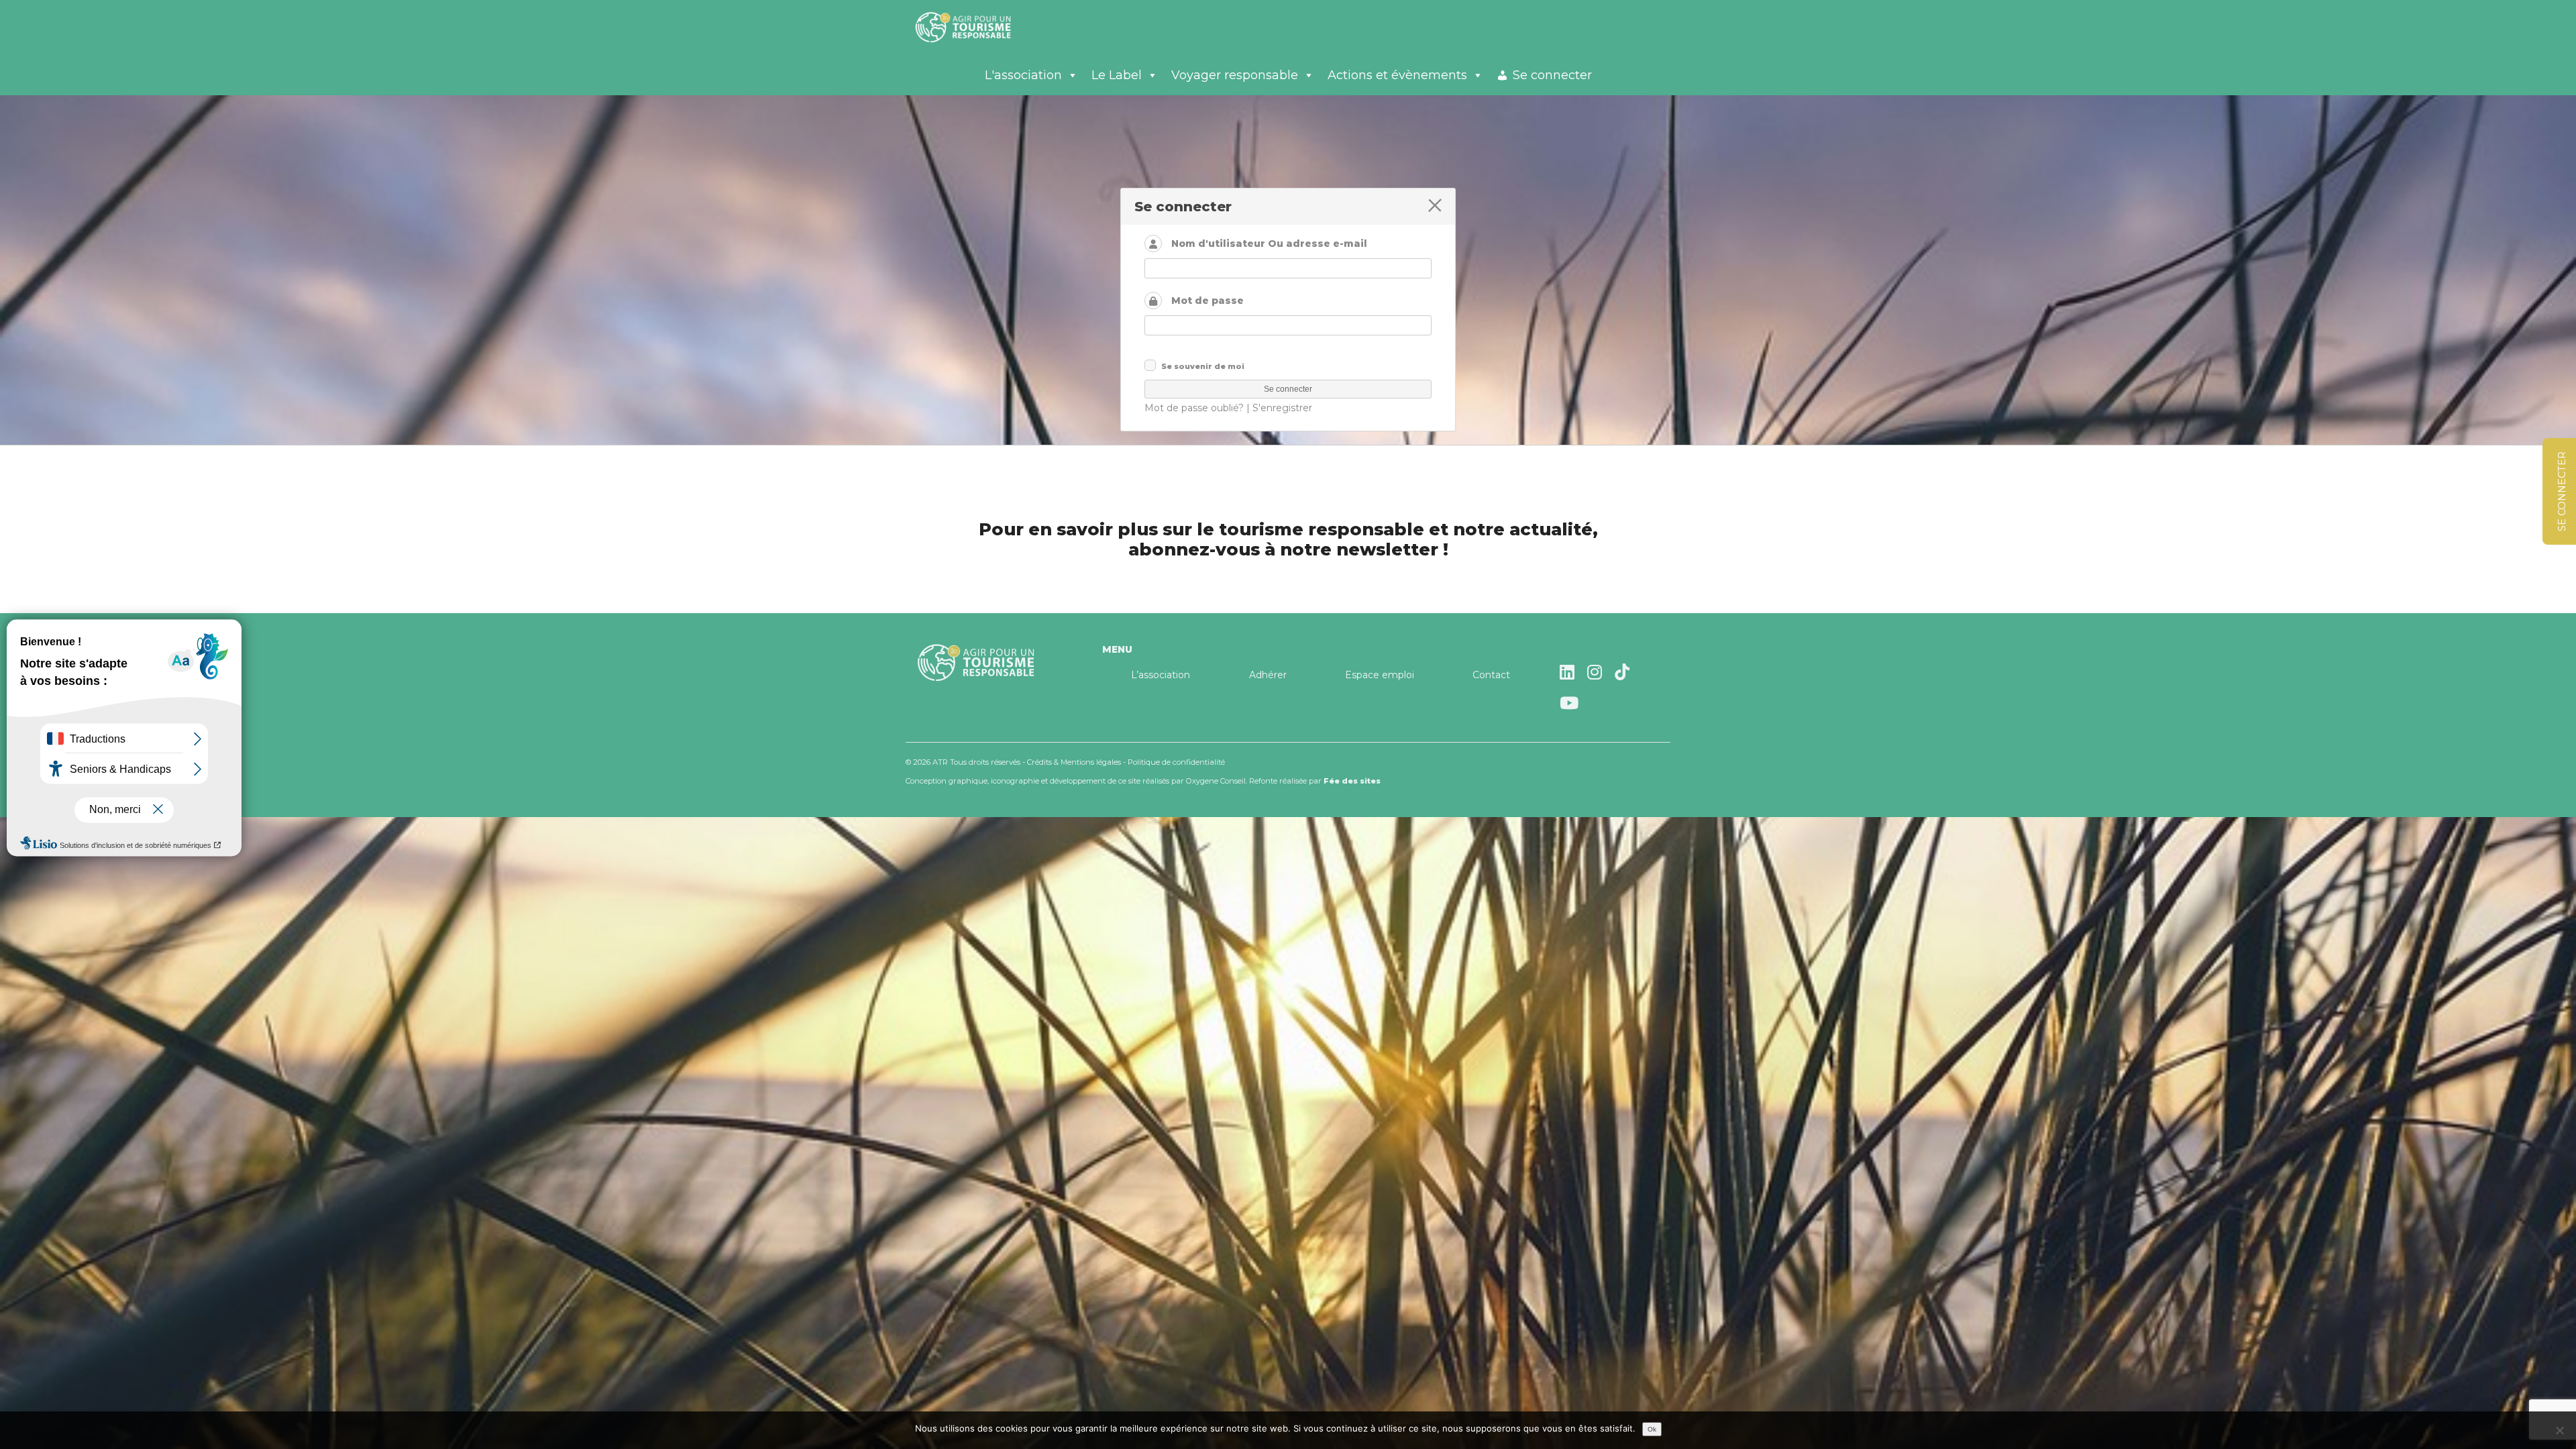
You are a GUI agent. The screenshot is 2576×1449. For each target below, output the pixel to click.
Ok (1652, 1429)
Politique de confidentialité (1176, 762)
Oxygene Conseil (1216, 781)
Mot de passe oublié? (1194, 408)
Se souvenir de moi (1203, 366)
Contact (1491, 675)
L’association (1161, 675)
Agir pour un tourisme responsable (979, 27)
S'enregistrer (1282, 408)
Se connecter (1552, 75)
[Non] (2559, 1430)
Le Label (1117, 75)
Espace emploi (1380, 675)
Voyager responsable (1235, 75)
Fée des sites (1352, 781)
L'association (1023, 75)
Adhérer (1268, 675)
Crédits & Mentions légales (1074, 762)
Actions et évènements (1397, 75)
